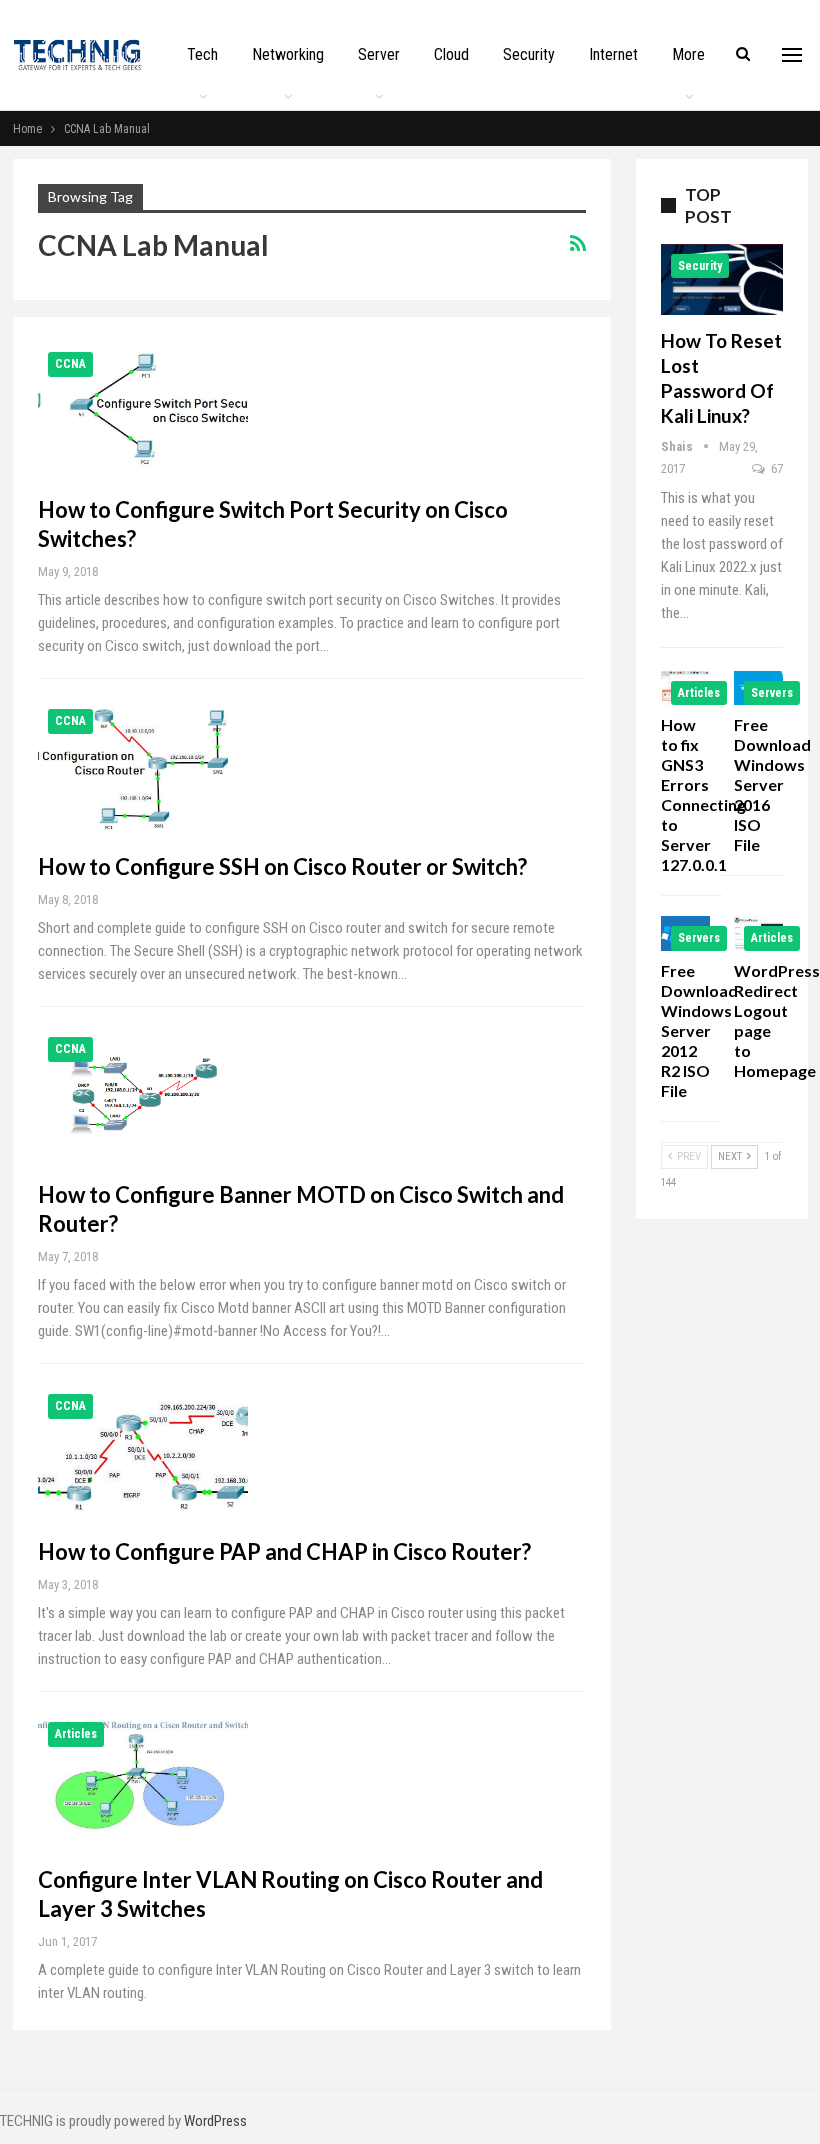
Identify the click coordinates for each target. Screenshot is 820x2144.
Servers (772, 693)
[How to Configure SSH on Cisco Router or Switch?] (143, 766)
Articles (76, 1734)
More (688, 54)
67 (775, 468)
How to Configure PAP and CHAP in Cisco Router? (284, 1551)
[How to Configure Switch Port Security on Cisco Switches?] (143, 409)
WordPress (215, 2121)
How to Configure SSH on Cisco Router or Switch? (282, 866)
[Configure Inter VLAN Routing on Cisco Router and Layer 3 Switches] (143, 1779)
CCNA (70, 364)
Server (379, 54)
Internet (613, 54)
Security (529, 54)
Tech (202, 54)
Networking (288, 54)
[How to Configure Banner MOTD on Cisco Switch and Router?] (143, 1094)
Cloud (451, 54)
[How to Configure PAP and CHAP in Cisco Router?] (143, 1451)
